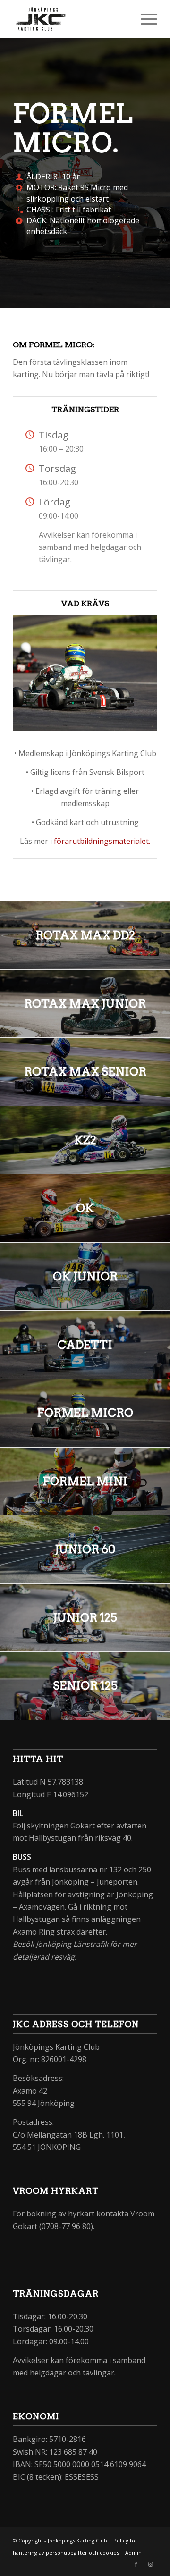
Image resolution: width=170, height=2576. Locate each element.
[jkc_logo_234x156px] (71, 19)
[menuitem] (144, 19)
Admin (133, 2553)
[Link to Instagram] (150, 2564)
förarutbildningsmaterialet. (102, 841)
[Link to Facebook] (136, 2564)
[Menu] (144, 19)
